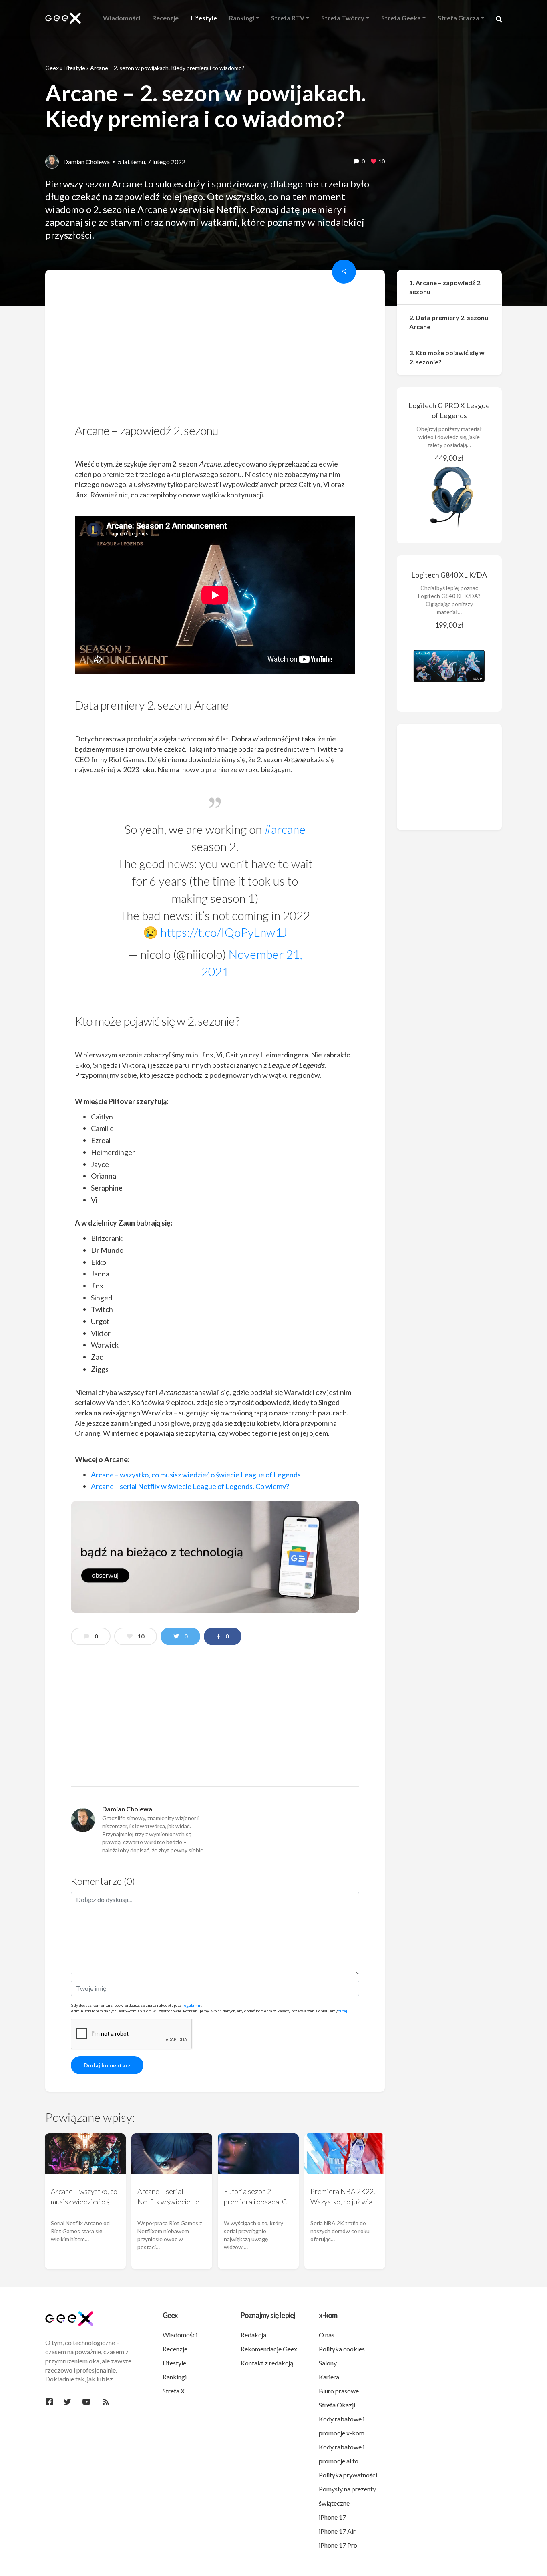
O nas (327, 2335)
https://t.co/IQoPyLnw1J (224, 932)
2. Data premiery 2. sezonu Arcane (449, 322)
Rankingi (175, 2377)
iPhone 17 (332, 2517)
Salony (328, 2363)
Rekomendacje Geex (269, 2349)
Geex (52, 68)
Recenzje (175, 2349)
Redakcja (253, 2335)
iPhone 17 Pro (338, 2545)
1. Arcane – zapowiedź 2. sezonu (445, 287)
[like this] (374, 162)
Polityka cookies (342, 2349)
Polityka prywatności (348, 2475)
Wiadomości (180, 2335)
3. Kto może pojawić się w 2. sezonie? (447, 357)
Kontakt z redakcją (267, 2363)
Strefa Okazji (337, 2405)
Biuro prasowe (339, 2391)
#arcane (285, 829)
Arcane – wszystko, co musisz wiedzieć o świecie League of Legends (196, 1475)
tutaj (343, 2011)
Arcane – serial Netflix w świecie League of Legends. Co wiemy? (190, 1486)
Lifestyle (74, 68)
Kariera (329, 2377)
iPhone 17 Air (337, 2531)
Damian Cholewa (86, 162)
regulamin (192, 2005)
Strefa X (174, 2391)
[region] (215, 349)
